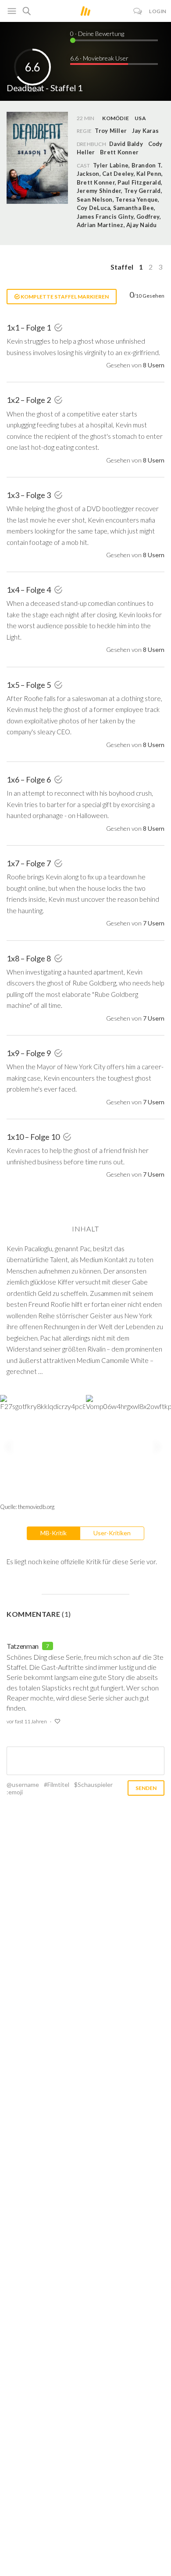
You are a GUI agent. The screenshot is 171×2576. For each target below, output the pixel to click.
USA (140, 118)
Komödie (116, 118)
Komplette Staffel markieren (64, 297)
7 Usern (154, 923)
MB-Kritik (53, 1533)
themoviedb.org (36, 1507)
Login (158, 11)
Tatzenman (23, 1646)
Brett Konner (119, 152)
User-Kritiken (112, 1533)
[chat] (138, 11)
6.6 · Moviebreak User (99, 58)
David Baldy (126, 144)
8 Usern (154, 365)
